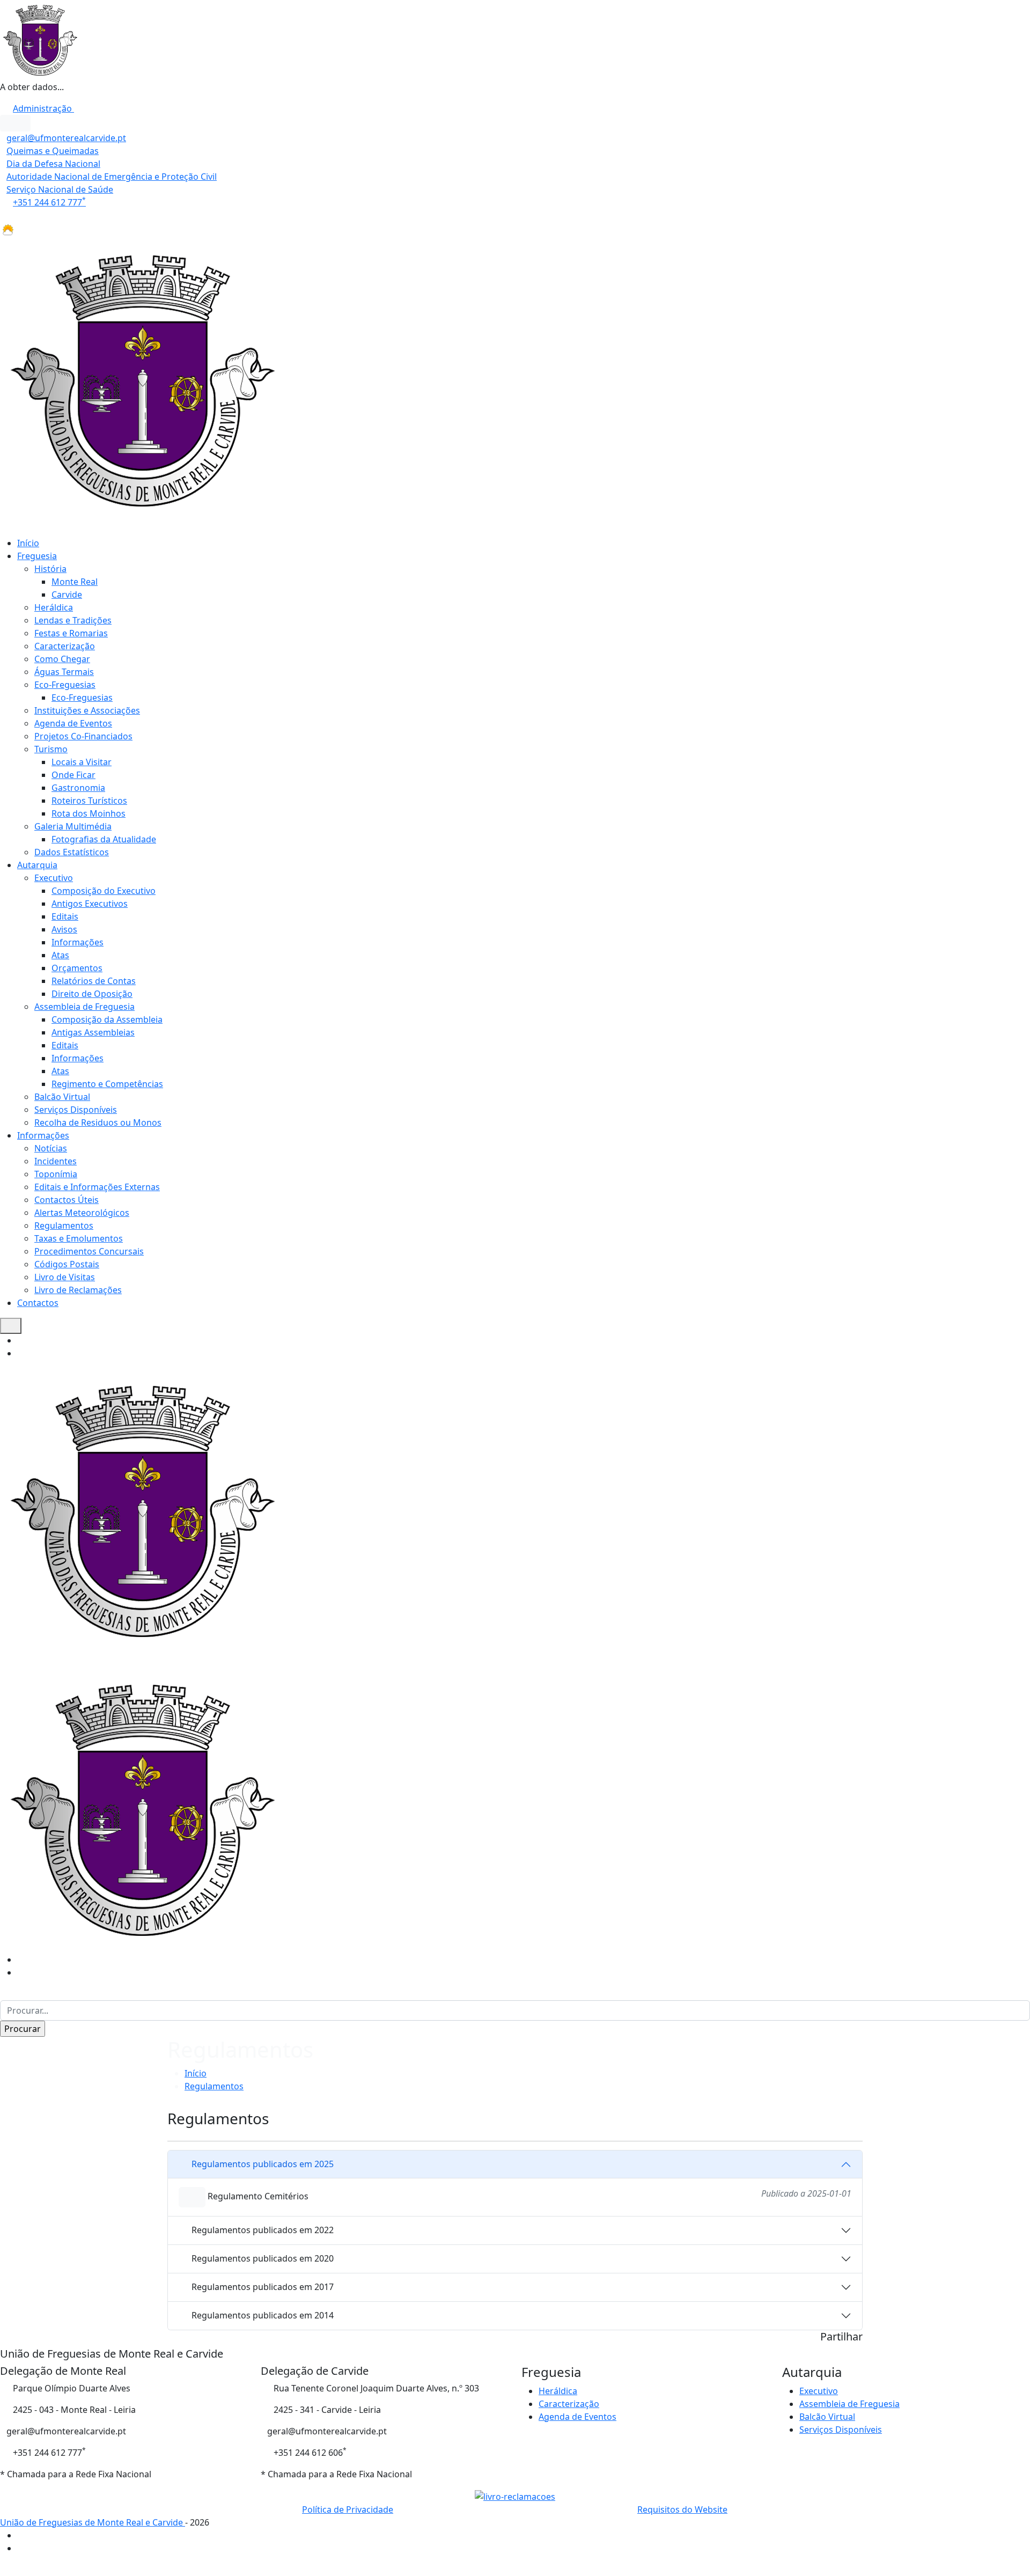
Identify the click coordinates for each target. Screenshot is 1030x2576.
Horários (19, 215)
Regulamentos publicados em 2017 (263, 2287)
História (50, 569)
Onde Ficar (73, 775)
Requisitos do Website (682, 2509)
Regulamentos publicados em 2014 (263, 2315)
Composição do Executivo (104, 891)
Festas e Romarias (71, 633)
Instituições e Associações (87, 710)
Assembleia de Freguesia (84, 1007)
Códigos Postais (67, 1264)
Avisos (64, 929)
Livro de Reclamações (78, 1290)
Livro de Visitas (65, 1277)
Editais (65, 916)
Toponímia (56, 1174)
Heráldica (54, 607)
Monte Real (75, 582)
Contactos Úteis (67, 1200)
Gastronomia (78, 788)
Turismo (51, 749)
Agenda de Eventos (73, 723)
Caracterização (65, 646)
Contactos (38, 1303)
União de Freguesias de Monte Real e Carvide (93, 2522)
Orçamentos (77, 968)
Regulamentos (64, 1225)
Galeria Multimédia (73, 826)
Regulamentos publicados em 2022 (263, 2230)
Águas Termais (64, 672)
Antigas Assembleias (93, 1032)
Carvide (67, 595)
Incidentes (56, 1161)
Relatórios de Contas (94, 981)
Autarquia (37, 865)
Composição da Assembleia (107, 1019)
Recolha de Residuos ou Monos (98, 1122)
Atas (60, 955)
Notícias (51, 1148)
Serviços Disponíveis (76, 1110)
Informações (78, 942)
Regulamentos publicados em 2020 (263, 2258)
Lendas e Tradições (73, 620)
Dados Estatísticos (72, 852)
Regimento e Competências (107, 1084)
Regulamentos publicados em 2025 (263, 2164)
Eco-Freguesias (65, 685)
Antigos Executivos (90, 904)
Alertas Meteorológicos (82, 1213)
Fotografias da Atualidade (104, 839)
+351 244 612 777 (49, 202)
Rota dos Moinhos (89, 813)
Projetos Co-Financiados (83, 736)
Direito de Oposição (92, 994)
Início (28, 543)
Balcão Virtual (62, 1097)
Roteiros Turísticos (89, 801)
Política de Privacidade (348, 2509)
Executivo (54, 878)
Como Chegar (62, 659)
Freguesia (37, 556)
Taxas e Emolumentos (79, 1238)
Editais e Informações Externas (97, 1187)
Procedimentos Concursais (89, 1251)
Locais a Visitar (82, 762)
